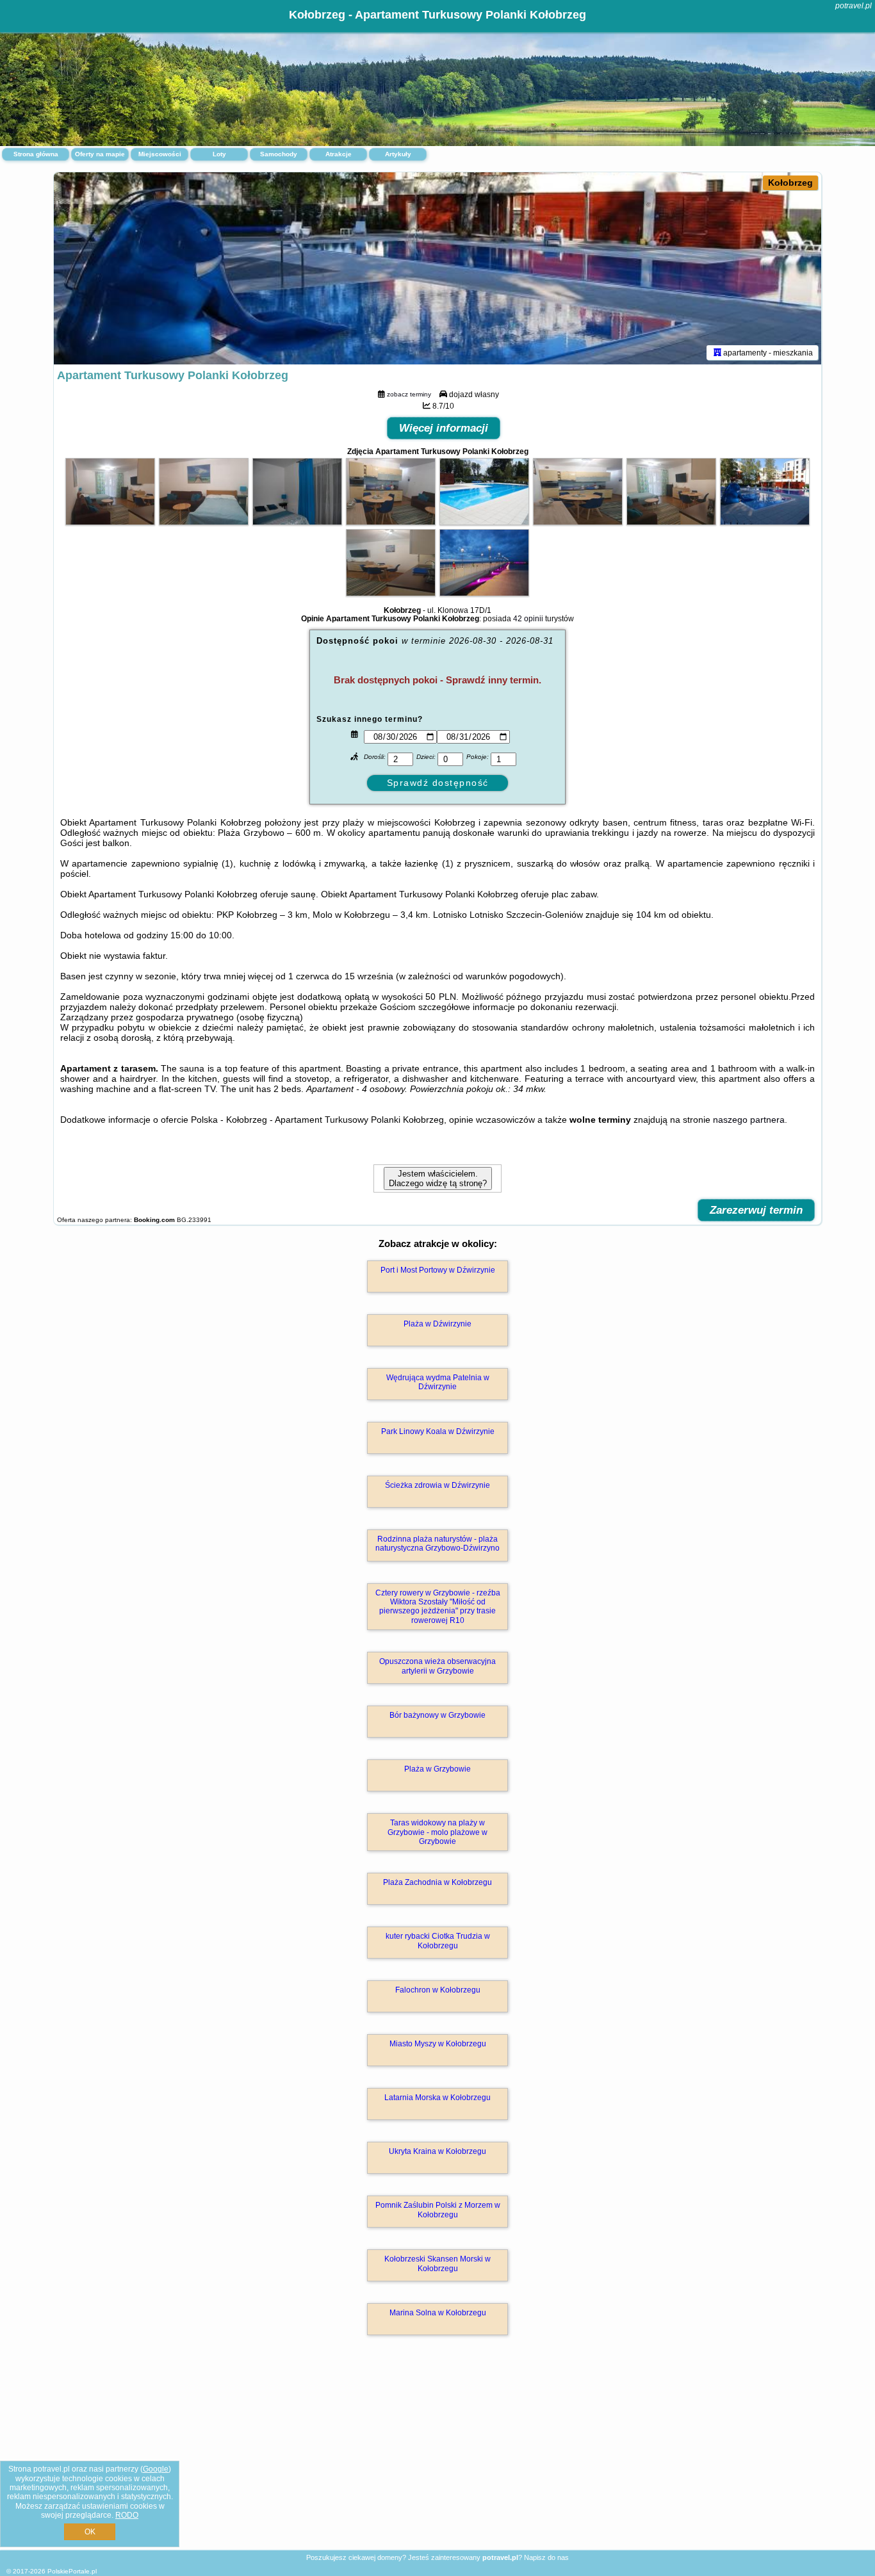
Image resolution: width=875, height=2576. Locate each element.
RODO (127, 2515)
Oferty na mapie (100, 154)
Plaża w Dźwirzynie (437, 1324)
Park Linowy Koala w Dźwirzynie (438, 1431)
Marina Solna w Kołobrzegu (438, 2313)
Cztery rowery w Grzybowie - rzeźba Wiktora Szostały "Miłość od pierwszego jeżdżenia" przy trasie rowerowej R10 (438, 1607)
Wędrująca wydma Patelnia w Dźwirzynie (438, 1382)
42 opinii (528, 619)
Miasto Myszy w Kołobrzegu (438, 2044)
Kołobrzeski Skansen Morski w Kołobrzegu (437, 2263)
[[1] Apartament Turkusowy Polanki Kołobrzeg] (437, 268)
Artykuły (398, 154)
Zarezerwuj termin (756, 1210)
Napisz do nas (546, 2557)
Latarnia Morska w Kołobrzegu (437, 2098)
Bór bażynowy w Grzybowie (437, 1715)
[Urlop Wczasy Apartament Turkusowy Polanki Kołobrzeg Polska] (110, 522)
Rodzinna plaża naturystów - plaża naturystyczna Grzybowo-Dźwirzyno (437, 1544)
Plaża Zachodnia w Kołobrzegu (437, 1882)
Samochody (279, 154)
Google (156, 2469)
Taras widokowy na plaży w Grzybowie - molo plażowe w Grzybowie (437, 1832)
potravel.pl (854, 6)
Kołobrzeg (790, 183)
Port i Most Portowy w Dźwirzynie (438, 1270)
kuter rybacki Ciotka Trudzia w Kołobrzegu (438, 1941)
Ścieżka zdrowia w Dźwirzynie (437, 1485)
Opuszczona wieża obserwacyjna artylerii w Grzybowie (437, 1666)
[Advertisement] (437, 2456)
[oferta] (717, 352)
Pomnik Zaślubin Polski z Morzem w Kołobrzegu (438, 2210)
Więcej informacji (444, 428)
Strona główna (36, 154)
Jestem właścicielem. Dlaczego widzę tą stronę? (438, 1178)
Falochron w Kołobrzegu (438, 1990)
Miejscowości (160, 154)
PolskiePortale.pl (72, 2571)
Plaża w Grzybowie (437, 1769)
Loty (219, 154)
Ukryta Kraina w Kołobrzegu (437, 2151)
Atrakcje (339, 154)
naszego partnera (749, 1120)
